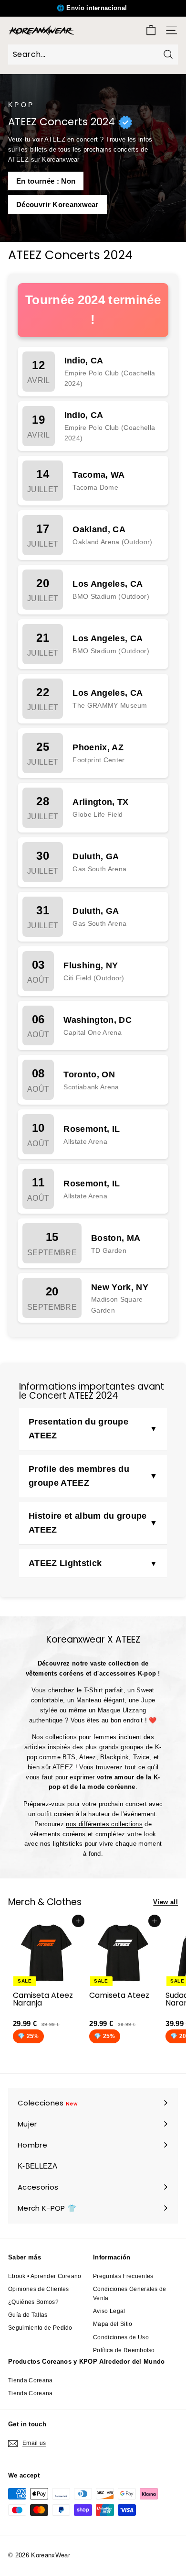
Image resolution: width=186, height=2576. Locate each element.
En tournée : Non (46, 181)
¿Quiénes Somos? (33, 2302)
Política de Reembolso (124, 2350)
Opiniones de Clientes (39, 2289)
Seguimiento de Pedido (40, 2328)
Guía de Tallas (28, 2315)
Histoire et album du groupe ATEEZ (88, 1523)
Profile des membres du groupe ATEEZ (79, 1476)
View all (165, 1902)
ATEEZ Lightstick (65, 1563)
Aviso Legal (109, 2311)
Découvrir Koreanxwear (57, 204)
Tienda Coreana (31, 2380)
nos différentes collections (104, 1824)
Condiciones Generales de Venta (130, 2294)
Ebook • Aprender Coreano (45, 2276)
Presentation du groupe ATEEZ (78, 1429)
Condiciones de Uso (121, 2337)
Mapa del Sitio (113, 2324)
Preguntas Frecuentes (123, 2276)
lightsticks (68, 1844)
